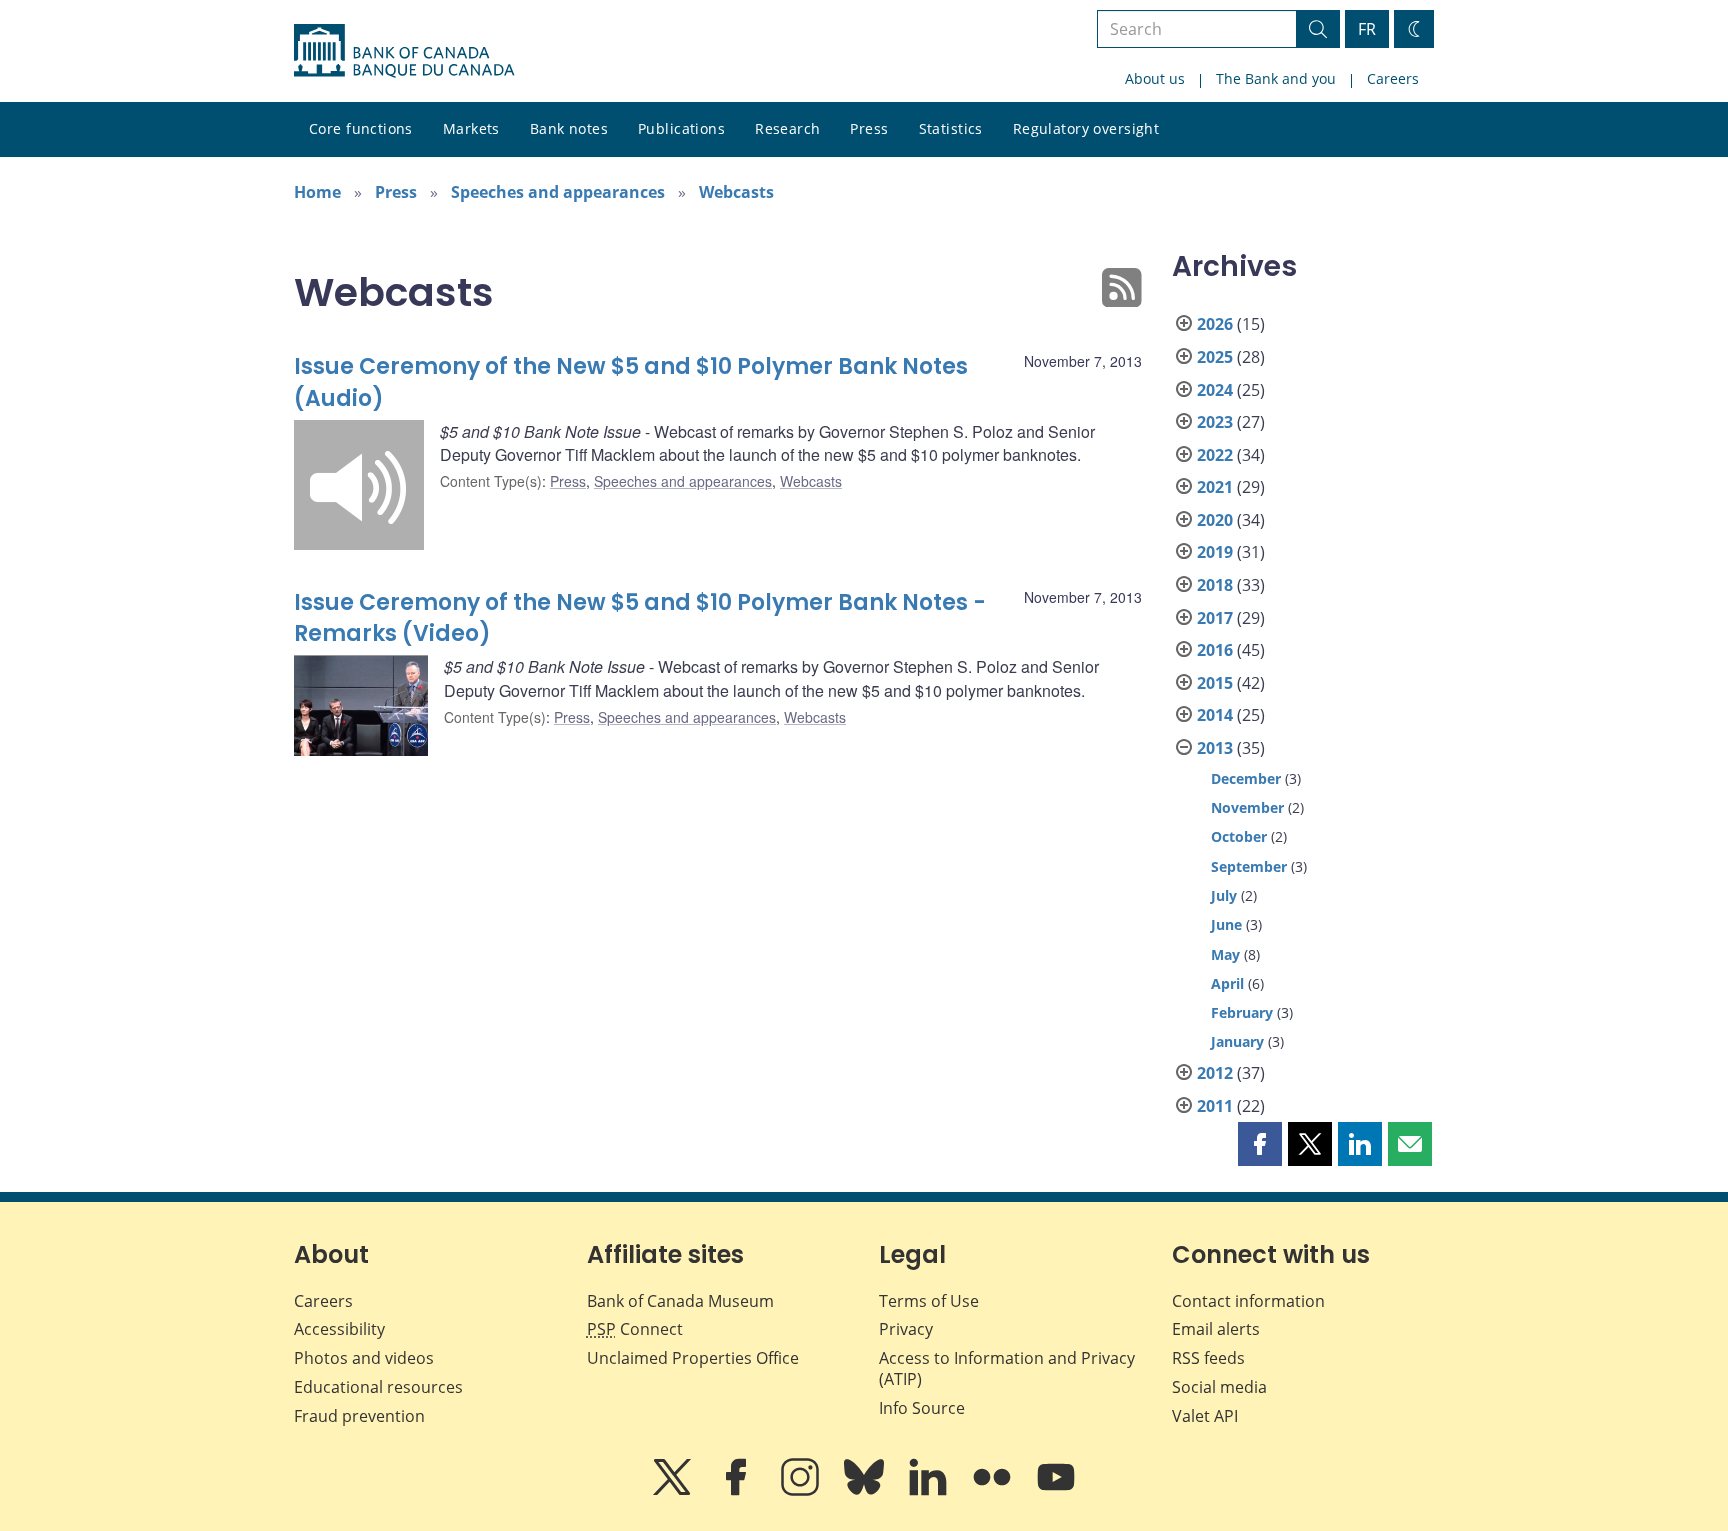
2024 (1215, 390)
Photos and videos (364, 1358)
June (1226, 924)
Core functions (361, 128)
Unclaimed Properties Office (693, 1358)
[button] (1260, 1144)
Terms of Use (929, 1301)
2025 (1215, 357)
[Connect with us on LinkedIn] (930, 1491)
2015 (1215, 683)
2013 (1215, 748)
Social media (1219, 1387)
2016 (1215, 650)
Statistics (951, 128)
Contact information (1248, 1301)
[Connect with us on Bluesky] (866, 1491)
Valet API (1205, 1416)
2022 (1215, 455)
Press (869, 128)
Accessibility (339, 1329)
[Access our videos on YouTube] (1056, 1491)
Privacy (906, 1329)
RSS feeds (1208, 1358)
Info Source (922, 1408)
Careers (1393, 78)
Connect (635, 1329)
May (1225, 954)
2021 (1215, 487)
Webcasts (736, 192)
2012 (1215, 1073)
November (1247, 807)
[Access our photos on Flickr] (994, 1491)
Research (787, 128)
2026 (1215, 324)
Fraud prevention (359, 1416)
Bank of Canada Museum (680, 1301)
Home (317, 192)
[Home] (404, 51)
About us (1155, 78)
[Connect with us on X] (674, 1491)
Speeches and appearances (558, 192)
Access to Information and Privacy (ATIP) (1007, 1368)
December (1246, 778)
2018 (1215, 585)
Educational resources (378, 1387)
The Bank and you (1276, 78)
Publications (681, 128)
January (1237, 1041)
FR (1367, 29)
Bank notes (569, 128)
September (1249, 866)
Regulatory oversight (1086, 128)
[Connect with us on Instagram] (802, 1491)
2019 (1215, 552)
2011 (1215, 1106)
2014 (1215, 715)
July (1224, 895)
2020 (1215, 520)
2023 (1215, 422)
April (1227, 983)
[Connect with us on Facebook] (738, 1491)
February (1242, 1012)
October (1239, 836)
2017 (1215, 618)
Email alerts (1216, 1329)
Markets (471, 128)
